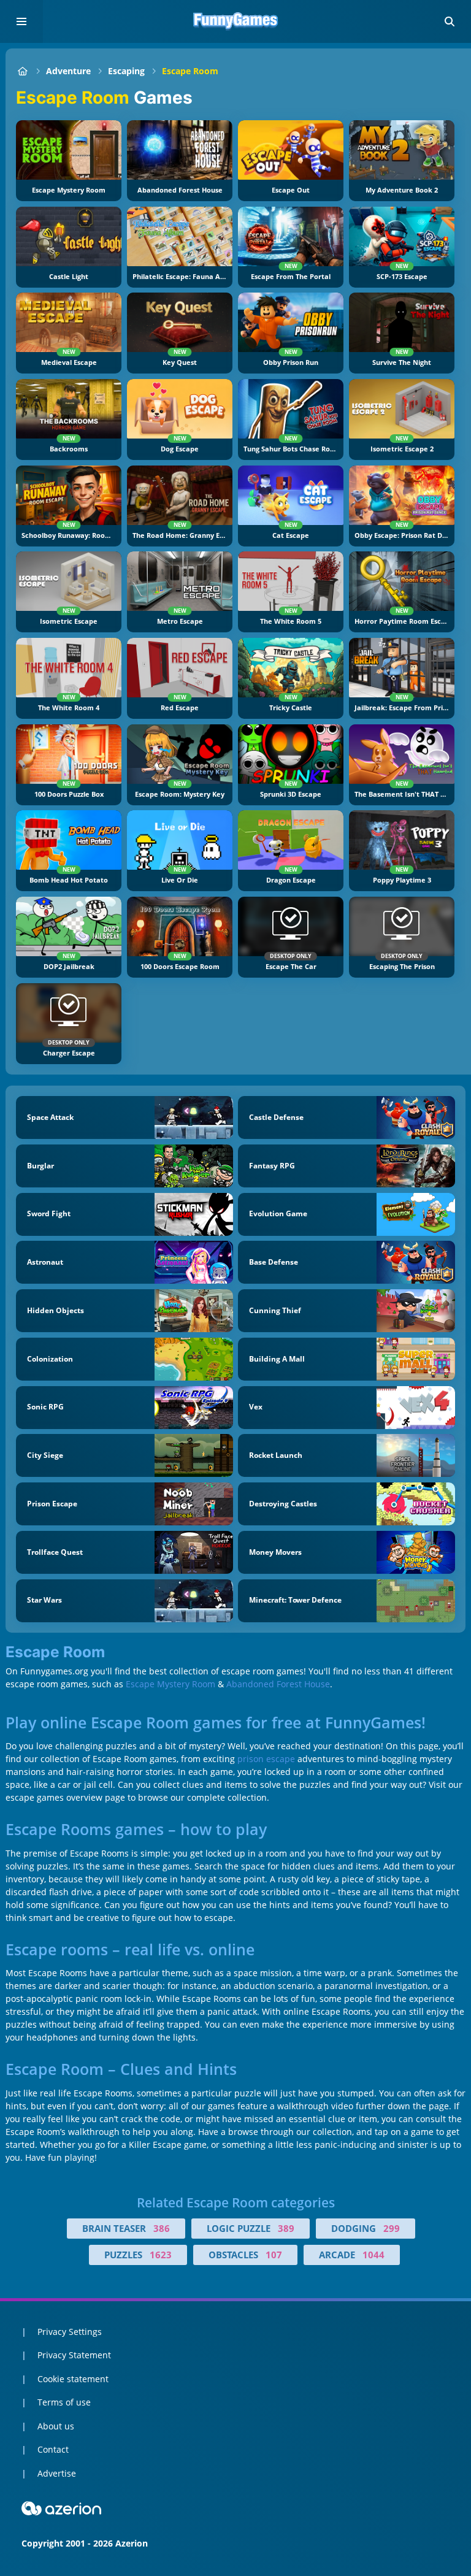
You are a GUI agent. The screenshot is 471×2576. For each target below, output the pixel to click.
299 (392, 2228)
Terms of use (64, 2402)
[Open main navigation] (21, 21)
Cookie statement (73, 2379)
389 (286, 2228)
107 (274, 2255)
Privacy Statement (74, 2355)
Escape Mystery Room (170, 1684)
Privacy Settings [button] (70, 2332)
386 (162, 2228)
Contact (53, 2449)
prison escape (266, 1759)
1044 (373, 2255)
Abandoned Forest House (278, 1684)
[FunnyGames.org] (22, 71)
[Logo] (235, 21)
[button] (450, 21)
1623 (161, 2255)
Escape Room (190, 71)
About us (56, 2426)
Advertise (57, 2473)
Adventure (68, 71)
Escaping (126, 71)
